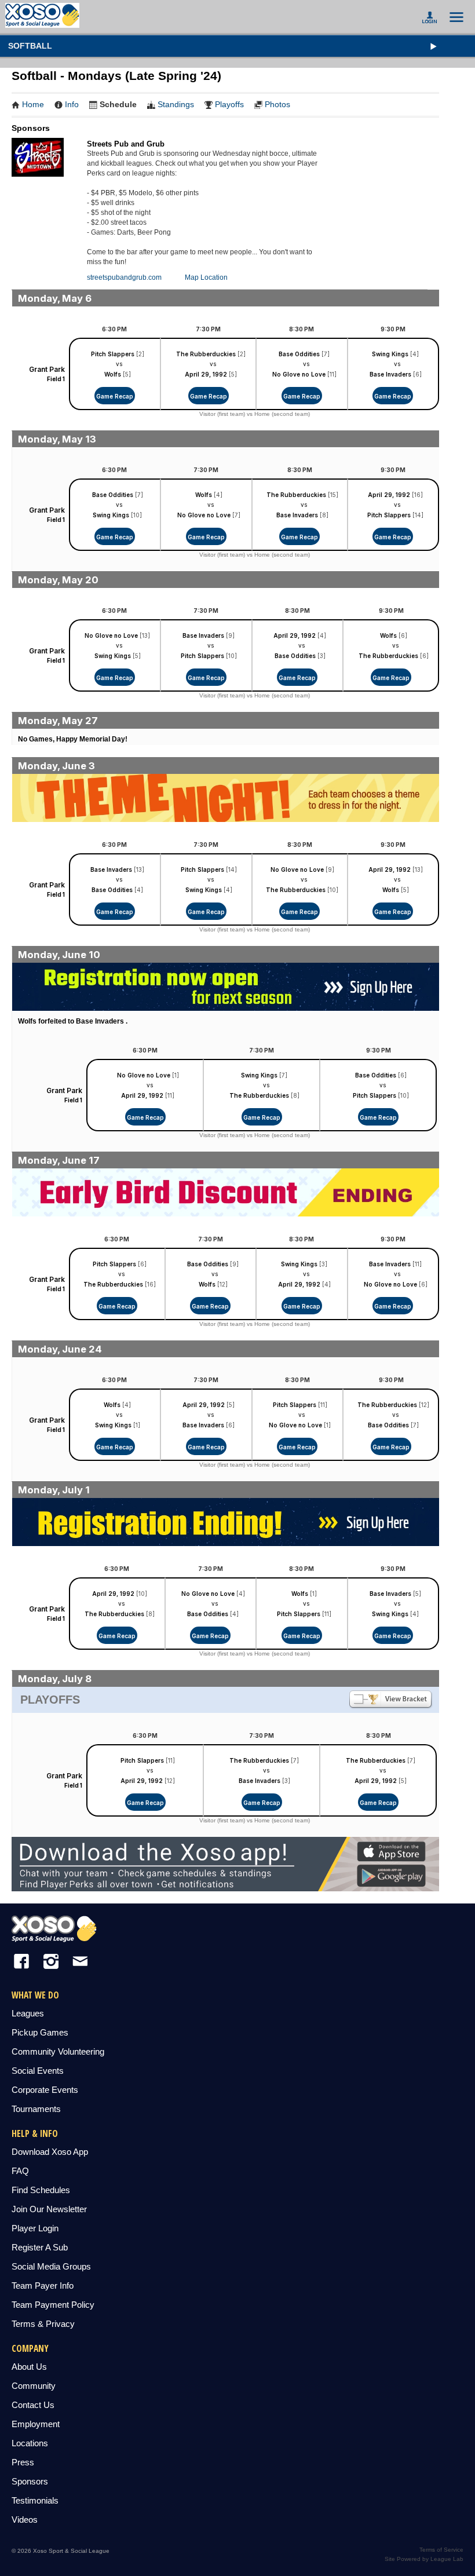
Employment (36, 2424)
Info (72, 104)
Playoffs (229, 104)
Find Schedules (41, 2190)
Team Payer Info (43, 2285)
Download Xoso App (50, 2152)
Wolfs (113, 374)
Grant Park (47, 369)
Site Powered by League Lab (424, 2559)
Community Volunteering (58, 2051)
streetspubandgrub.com (124, 277)
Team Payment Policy (53, 2305)
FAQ (20, 2171)
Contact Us (33, 2405)
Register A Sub (40, 2247)
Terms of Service (441, 2550)
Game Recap (115, 396)
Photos (277, 104)
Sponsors (30, 2481)
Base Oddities (299, 354)
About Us (29, 2367)
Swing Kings (390, 354)
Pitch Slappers (113, 354)
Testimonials (35, 2500)
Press (23, 2462)
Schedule (118, 104)
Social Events (38, 2071)
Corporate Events (45, 2090)
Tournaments (36, 2109)
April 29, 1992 (206, 374)
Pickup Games (40, 2032)
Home (33, 104)
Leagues (28, 2013)
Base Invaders (390, 374)
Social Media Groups (51, 2266)
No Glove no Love (299, 374)
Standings (176, 104)
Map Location (206, 277)
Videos (25, 2520)
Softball (30, 46)
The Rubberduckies (206, 354)
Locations (30, 2443)
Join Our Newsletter (49, 2209)
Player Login (35, 2228)
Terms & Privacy (43, 2324)
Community (34, 2386)
